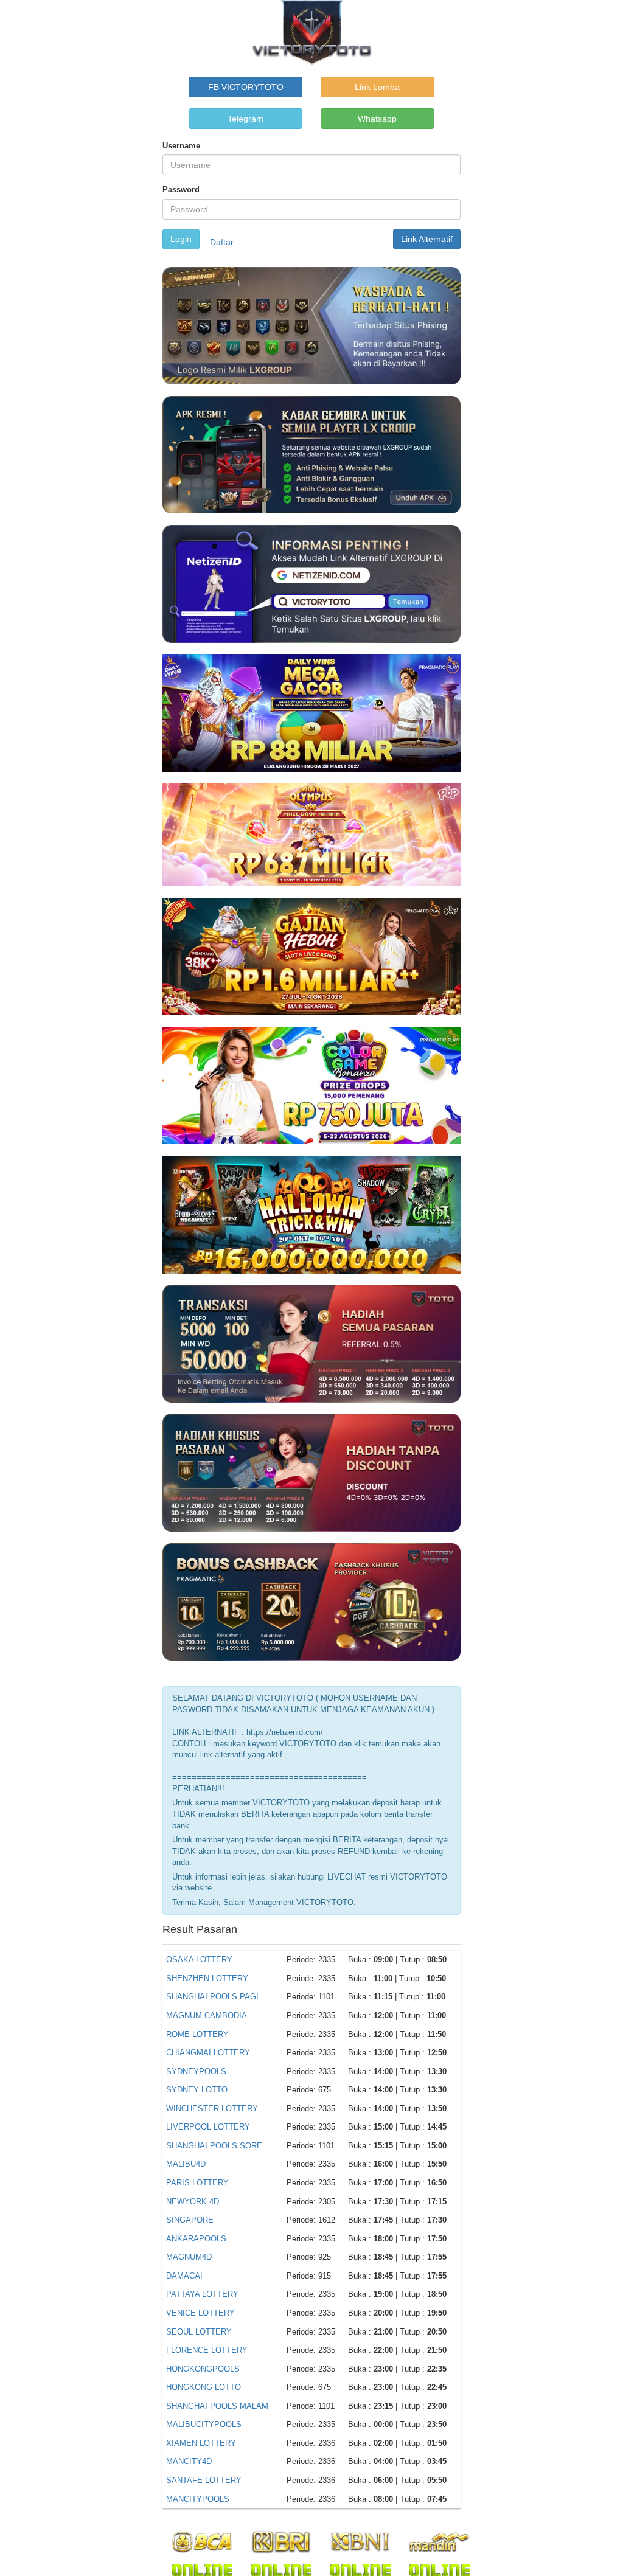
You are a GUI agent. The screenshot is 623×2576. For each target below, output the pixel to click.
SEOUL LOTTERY (199, 2332)
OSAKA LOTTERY (199, 1960)
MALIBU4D (186, 2164)
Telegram (245, 119)
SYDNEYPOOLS (196, 2071)
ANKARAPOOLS (196, 2239)
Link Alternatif (427, 239)
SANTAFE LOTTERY (204, 2480)
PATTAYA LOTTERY (202, 2294)
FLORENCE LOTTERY (207, 2350)
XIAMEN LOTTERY (201, 2443)
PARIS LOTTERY (197, 2183)
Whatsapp (377, 119)
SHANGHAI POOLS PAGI (212, 1997)
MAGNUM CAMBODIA (207, 2015)
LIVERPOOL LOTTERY (208, 2127)
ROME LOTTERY (197, 2034)
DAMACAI (184, 2276)
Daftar (222, 242)
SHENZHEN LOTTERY (207, 1978)
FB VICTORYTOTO (246, 87)
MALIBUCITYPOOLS (204, 2424)
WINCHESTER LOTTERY (212, 2109)
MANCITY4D (189, 2461)
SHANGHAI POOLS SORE (214, 2146)
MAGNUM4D (189, 2257)
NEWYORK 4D (193, 2202)
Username (181, 146)
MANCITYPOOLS (198, 2499)
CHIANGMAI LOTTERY (208, 2053)
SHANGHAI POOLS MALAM (217, 2406)
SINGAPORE (190, 2220)
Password (181, 189)
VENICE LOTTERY (200, 2313)
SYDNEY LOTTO (197, 2090)
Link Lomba (377, 87)
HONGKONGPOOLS (203, 2369)
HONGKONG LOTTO (204, 2387)
